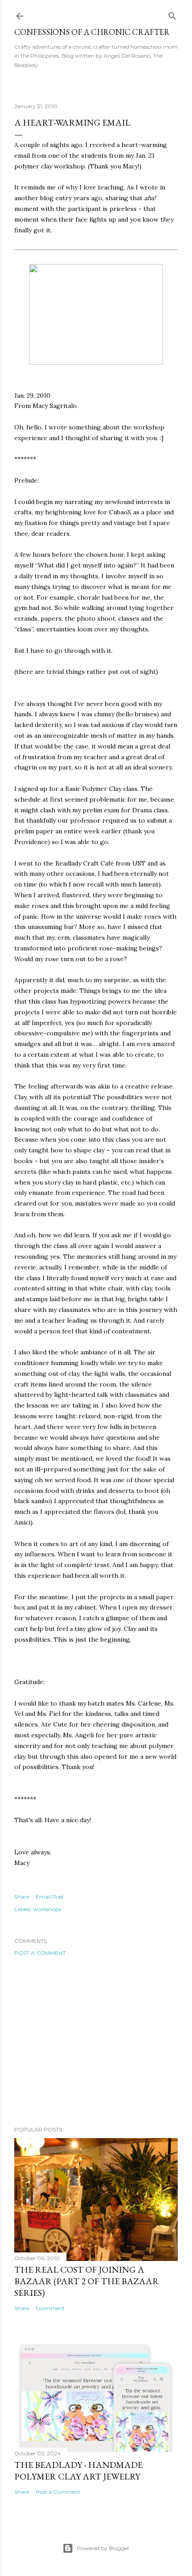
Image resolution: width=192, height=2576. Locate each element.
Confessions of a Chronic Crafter (92, 32)
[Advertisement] (96, 2041)
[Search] (172, 14)
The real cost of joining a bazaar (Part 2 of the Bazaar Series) (87, 2281)
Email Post (50, 1897)
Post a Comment (40, 1953)
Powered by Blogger (103, 2548)
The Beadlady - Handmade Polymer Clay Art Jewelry (78, 2471)
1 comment (50, 2308)
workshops (47, 1909)
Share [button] (22, 1897)
